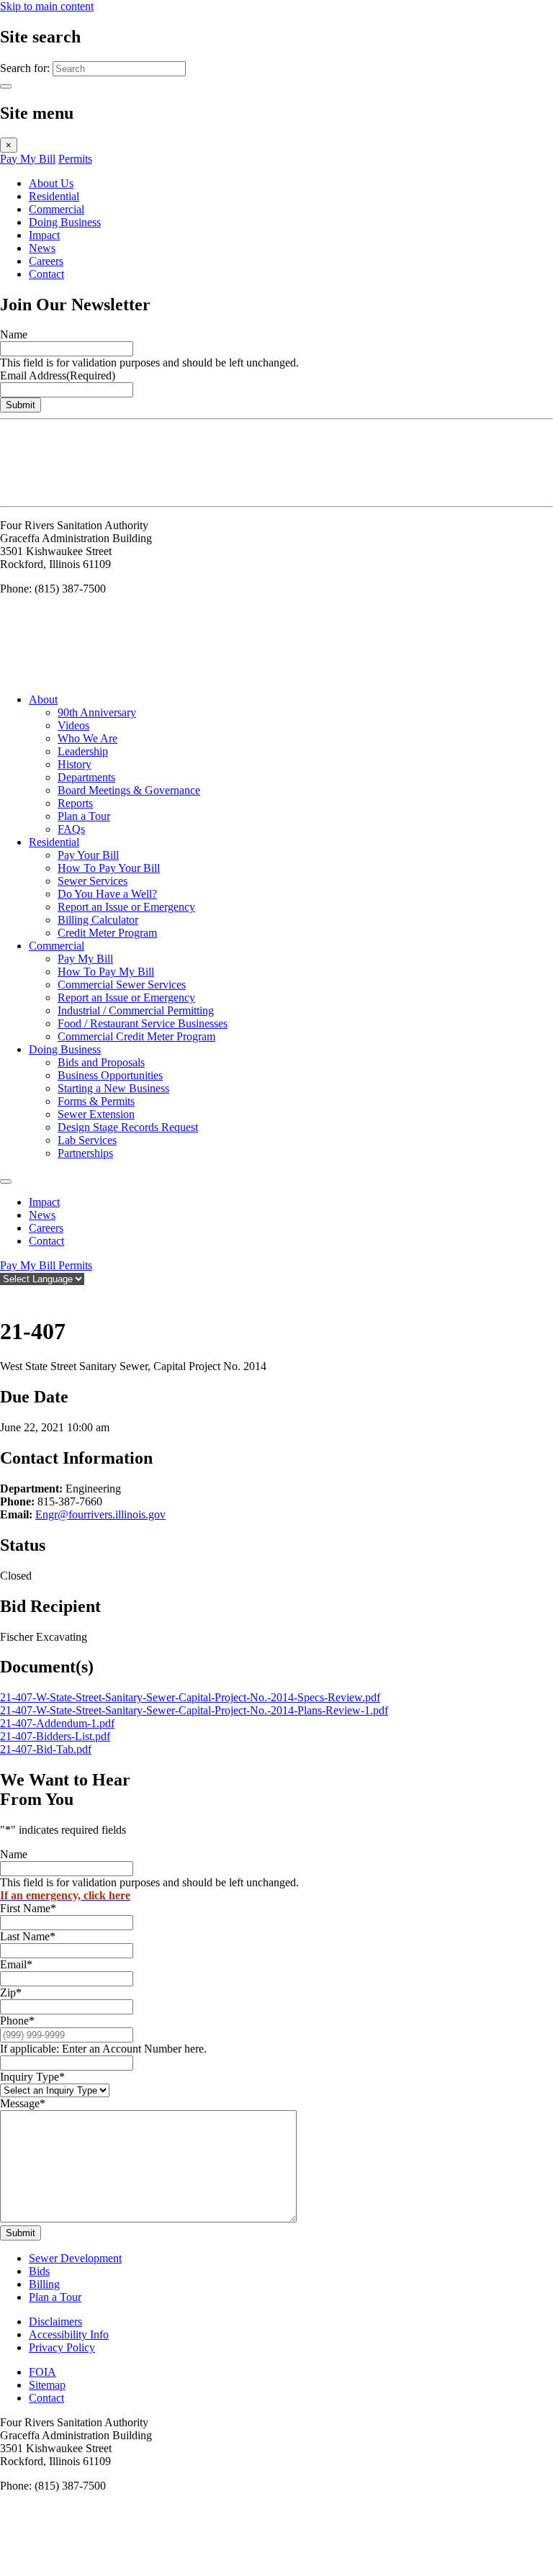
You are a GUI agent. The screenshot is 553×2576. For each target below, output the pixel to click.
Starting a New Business (113, 1088)
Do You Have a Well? (107, 894)
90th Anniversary (97, 712)
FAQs (71, 829)
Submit (21, 405)
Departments (86, 777)
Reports (75, 803)
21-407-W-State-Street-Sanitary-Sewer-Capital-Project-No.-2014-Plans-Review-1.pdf (194, 1710)
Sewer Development (75, 2258)
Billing (44, 2284)
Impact (44, 235)
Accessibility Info (69, 2334)
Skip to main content (47, 6)
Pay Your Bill (88, 855)
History (75, 764)
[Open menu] (6, 1181)
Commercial (57, 209)
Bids (39, 2271)
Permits (75, 159)
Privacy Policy (62, 2347)
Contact (46, 274)
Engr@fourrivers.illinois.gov (100, 1514)
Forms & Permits (96, 1101)
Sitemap (47, 2385)
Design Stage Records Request (128, 1127)
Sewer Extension (96, 1114)
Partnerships (85, 1153)
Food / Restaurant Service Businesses (143, 1023)
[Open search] (7, 1296)
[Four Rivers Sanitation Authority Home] (36, 494)
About (43, 699)
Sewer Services (93, 881)
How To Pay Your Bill (109, 868)
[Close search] (6, 86)
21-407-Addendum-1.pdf (57, 1723)
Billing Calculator (98, 920)
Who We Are (87, 738)
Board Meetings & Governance (129, 790)
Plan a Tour (84, 816)
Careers (46, 261)
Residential (54, 196)
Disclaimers (55, 2321)
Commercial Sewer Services (122, 985)
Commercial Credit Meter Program (136, 1036)
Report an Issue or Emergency (126, 907)
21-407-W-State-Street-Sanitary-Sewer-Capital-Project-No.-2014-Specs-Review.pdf (190, 1697)
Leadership (83, 751)
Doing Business (65, 222)
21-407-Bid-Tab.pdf (46, 1749)
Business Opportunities (110, 1075)
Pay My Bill (28, 159)
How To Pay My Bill (106, 972)
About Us (51, 183)
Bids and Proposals (101, 1062)
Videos (73, 725)
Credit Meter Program (107, 933)
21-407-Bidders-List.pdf (55, 1736)
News (42, 248)
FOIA (42, 2372)
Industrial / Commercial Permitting (136, 1010)
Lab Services (87, 1140)
